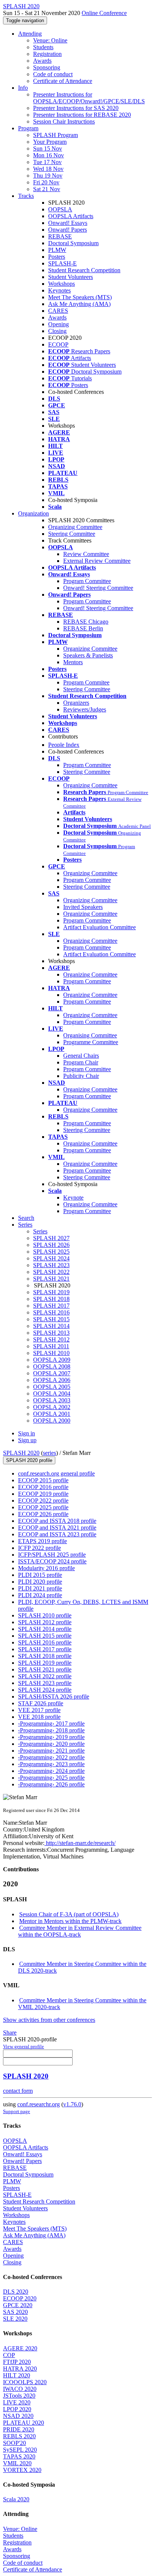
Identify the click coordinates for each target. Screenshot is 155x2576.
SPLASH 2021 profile (45, 1669)
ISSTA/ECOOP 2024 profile (52, 1561)
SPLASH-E (62, 263)
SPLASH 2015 (51, 1319)
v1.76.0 (72, 2104)
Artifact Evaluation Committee (100, 927)
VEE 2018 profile (39, 1717)
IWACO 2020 (20, 2389)
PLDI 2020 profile (40, 1582)
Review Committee (86, 554)
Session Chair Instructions (64, 121)
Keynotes (59, 290)
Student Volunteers (71, 277)
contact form (18, 2091)
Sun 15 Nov (48, 148)
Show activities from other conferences (49, 2020)
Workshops (62, 284)
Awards (42, 61)
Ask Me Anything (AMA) (79, 304)
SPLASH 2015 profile (45, 1636)
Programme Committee (91, 1042)
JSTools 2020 (19, 2396)
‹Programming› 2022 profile (51, 1757)
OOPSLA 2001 (52, 1414)
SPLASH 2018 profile (45, 1656)
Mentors (73, 662)
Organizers (76, 703)
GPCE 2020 (18, 2305)
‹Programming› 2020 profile (51, 1744)
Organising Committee (90, 1035)
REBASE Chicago (86, 622)
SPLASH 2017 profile (45, 1649)
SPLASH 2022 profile (45, 1676)
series (49, 1453)
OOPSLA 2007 (52, 1373)
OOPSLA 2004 (52, 1394)
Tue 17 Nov (47, 162)
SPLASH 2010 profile (45, 1615)
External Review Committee (97, 561)
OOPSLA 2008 (52, 1366)
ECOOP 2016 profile (43, 1487)
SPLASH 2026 (51, 1245)
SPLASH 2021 (51, 1279)
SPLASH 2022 (51, 1272)
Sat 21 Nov (47, 189)
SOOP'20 (14, 2443)
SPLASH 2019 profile (45, 1663)
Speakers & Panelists (88, 655)
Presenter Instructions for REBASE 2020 (82, 115)
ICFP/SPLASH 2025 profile (52, 1555)
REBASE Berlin (83, 628)
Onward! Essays (68, 223)
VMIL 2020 (17, 2463)
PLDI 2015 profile (40, 1575)
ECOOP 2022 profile (43, 1501)
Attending (30, 34)
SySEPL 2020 (20, 2450)
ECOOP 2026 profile (43, 1514)
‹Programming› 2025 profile (51, 1778)
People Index (64, 745)
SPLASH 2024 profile (45, 1690)
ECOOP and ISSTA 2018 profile (57, 1521)
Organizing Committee (75, 527)
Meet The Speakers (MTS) (80, 297)
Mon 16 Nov (49, 155)
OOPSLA (60, 209)
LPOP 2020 (17, 2409)
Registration (47, 54)
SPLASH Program (55, 135)
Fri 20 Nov (46, 182)
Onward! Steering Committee (98, 588)
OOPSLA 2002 (52, 1407)
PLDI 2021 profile (40, 1588)
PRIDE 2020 (19, 2429)
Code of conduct (53, 74)
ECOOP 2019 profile (43, 1494)
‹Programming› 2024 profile (51, 1771)
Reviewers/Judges (85, 709)
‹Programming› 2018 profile (51, 1730)
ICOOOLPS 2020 (25, 2382)
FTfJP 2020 (17, 2362)
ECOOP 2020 (20, 2298)
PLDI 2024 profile (40, 1595)
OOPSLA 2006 (52, 1380)
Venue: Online (50, 40)
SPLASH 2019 (51, 1292)
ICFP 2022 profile (40, 1548)
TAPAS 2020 (19, 2456)
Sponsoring (47, 67)
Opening (59, 324)
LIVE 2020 (17, 2402)
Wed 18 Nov (48, 169)
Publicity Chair (81, 1076)
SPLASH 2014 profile (45, 1629)
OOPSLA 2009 (52, 1360)
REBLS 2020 (19, 2436)
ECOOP (58, 344)
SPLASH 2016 (51, 1312)
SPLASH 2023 (51, 1265)
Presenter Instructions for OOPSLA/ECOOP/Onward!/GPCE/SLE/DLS (89, 98)
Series (40, 1231)
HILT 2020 (17, 2375)
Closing (57, 331)
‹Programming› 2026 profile (51, 1784)
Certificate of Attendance (63, 81)
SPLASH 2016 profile (45, 1642)
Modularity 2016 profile (46, 1568)
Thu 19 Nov (48, 176)
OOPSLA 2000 (52, 1421)
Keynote (73, 1198)
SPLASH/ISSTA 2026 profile (54, 1696)
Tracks (26, 196)
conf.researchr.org (39, 2104)
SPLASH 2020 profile (29, 1460)
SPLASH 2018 (51, 1299)
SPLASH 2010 (51, 1353)
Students (43, 47)
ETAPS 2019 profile (43, 1541)
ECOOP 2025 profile (43, 1507)
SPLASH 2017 (51, 1306)
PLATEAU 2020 (24, 2423)
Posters (57, 257)
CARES (58, 311)
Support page (17, 2111)
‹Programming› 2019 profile (51, 1737)
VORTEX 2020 (22, 2470)
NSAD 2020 (18, 2416)
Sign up (27, 1440)
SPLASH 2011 (51, 1346)
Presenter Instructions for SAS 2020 (76, 108)
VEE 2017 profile (39, 1710)
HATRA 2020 (20, 2369)
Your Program (50, 142)
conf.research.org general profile (56, 1473)
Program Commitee (86, 682)
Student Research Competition (84, 270)
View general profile (24, 2046)
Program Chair (81, 1062)
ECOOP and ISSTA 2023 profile (57, 1534)
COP (9, 2355)
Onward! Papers (68, 230)
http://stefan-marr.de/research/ (80, 1843)
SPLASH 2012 (51, 1339)
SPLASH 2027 (51, 1238)
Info (23, 88)
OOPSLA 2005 (52, 1387)
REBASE (60, 236)
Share (10, 2033)
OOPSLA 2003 (52, 1400)
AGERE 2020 (20, 2348)
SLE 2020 (15, 2319)
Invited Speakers (83, 907)
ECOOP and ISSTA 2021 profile (57, 1528)
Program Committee (87, 581)
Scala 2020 (16, 2499)
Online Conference (104, 13)
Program (28, 128)
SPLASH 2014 (51, 1326)
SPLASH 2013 (51, 1333)
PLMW (57, 250)
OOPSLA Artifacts (71, 216)
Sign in (27, 1433)
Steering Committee (72, 534)
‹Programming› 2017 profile (51, 1724)
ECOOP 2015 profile (43, 1480)
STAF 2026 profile (41, 1703)
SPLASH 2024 (51, 1258)
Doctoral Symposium (73, 243)
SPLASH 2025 (51, 1252)
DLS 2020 (16, 2292)
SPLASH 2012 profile (45, 1622)
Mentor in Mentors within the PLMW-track (70, 1921)
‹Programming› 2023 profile (51, 1764)
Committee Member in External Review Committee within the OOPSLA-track (80, 1931)
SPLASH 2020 (21, 1453)
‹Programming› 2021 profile (51, 1751)
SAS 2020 (15, 2312)
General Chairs (81, 1056)
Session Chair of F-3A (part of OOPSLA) (69, 1914)
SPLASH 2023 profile (45, 1683)
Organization (33, 513)
